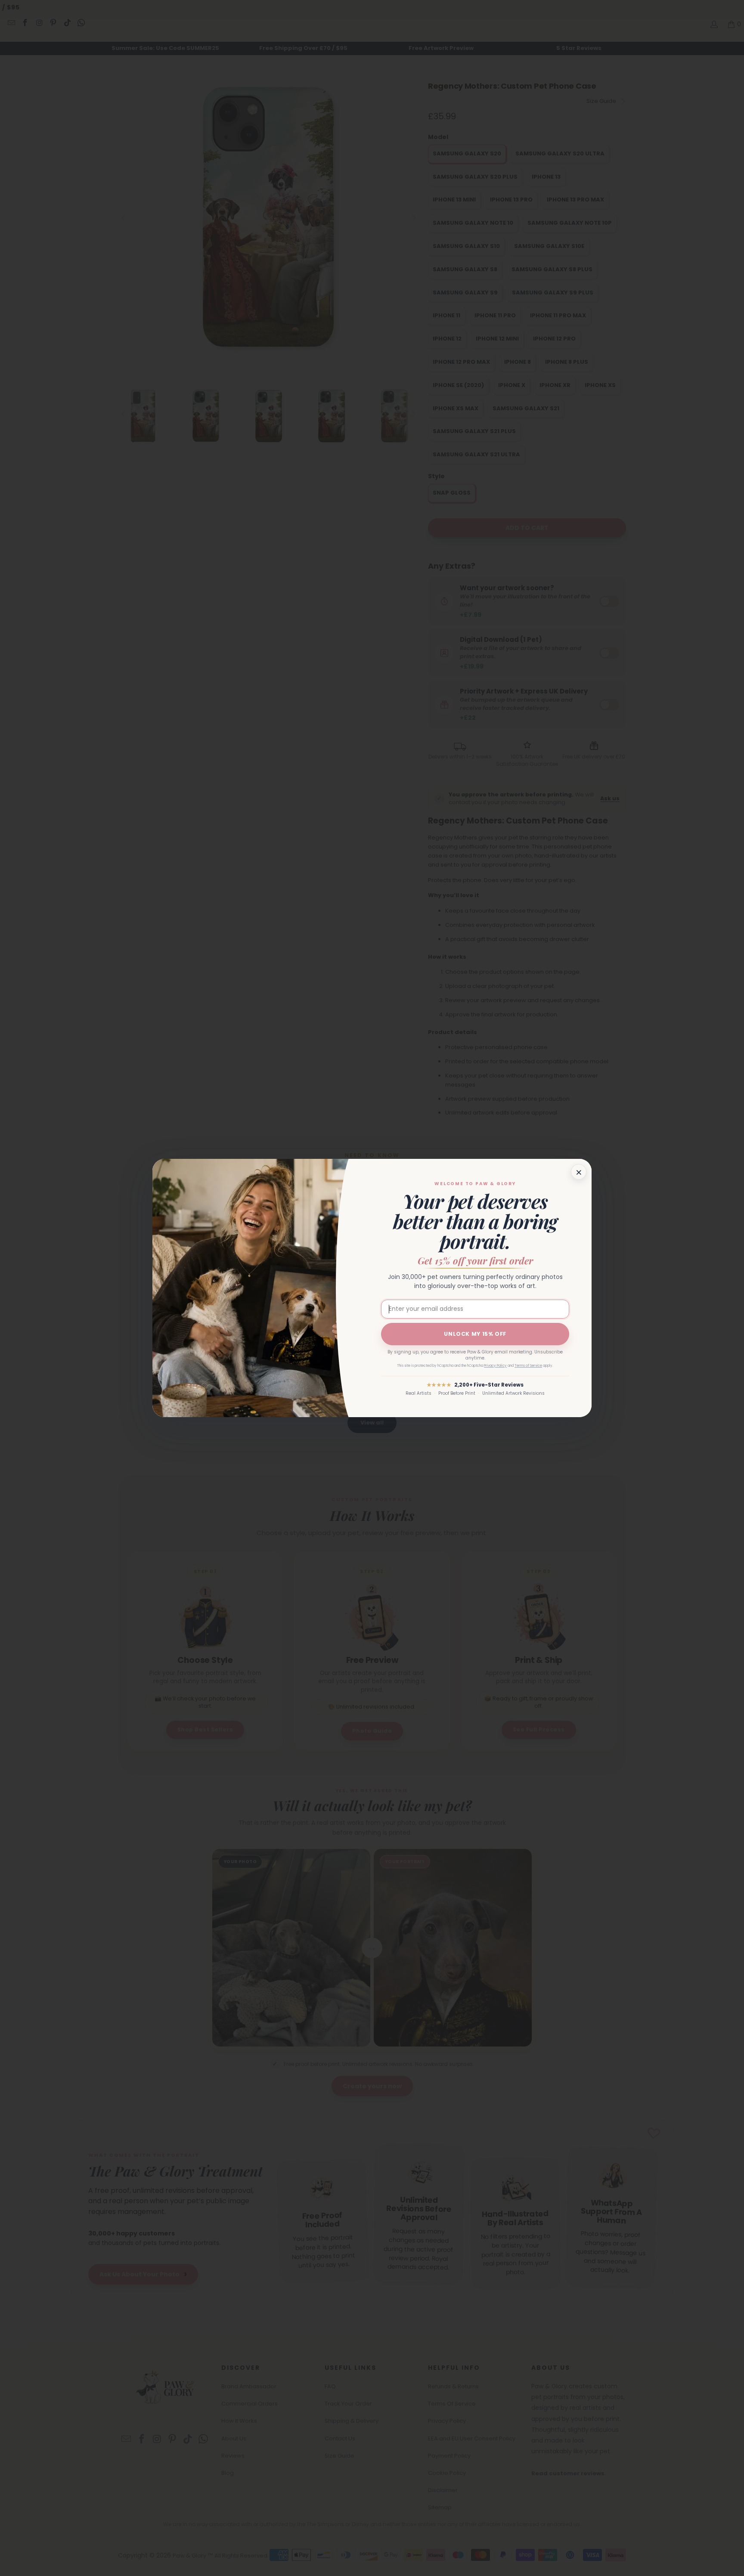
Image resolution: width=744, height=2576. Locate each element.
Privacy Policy (495, 1366)
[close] (579, 1172)
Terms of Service (528, 1366)
